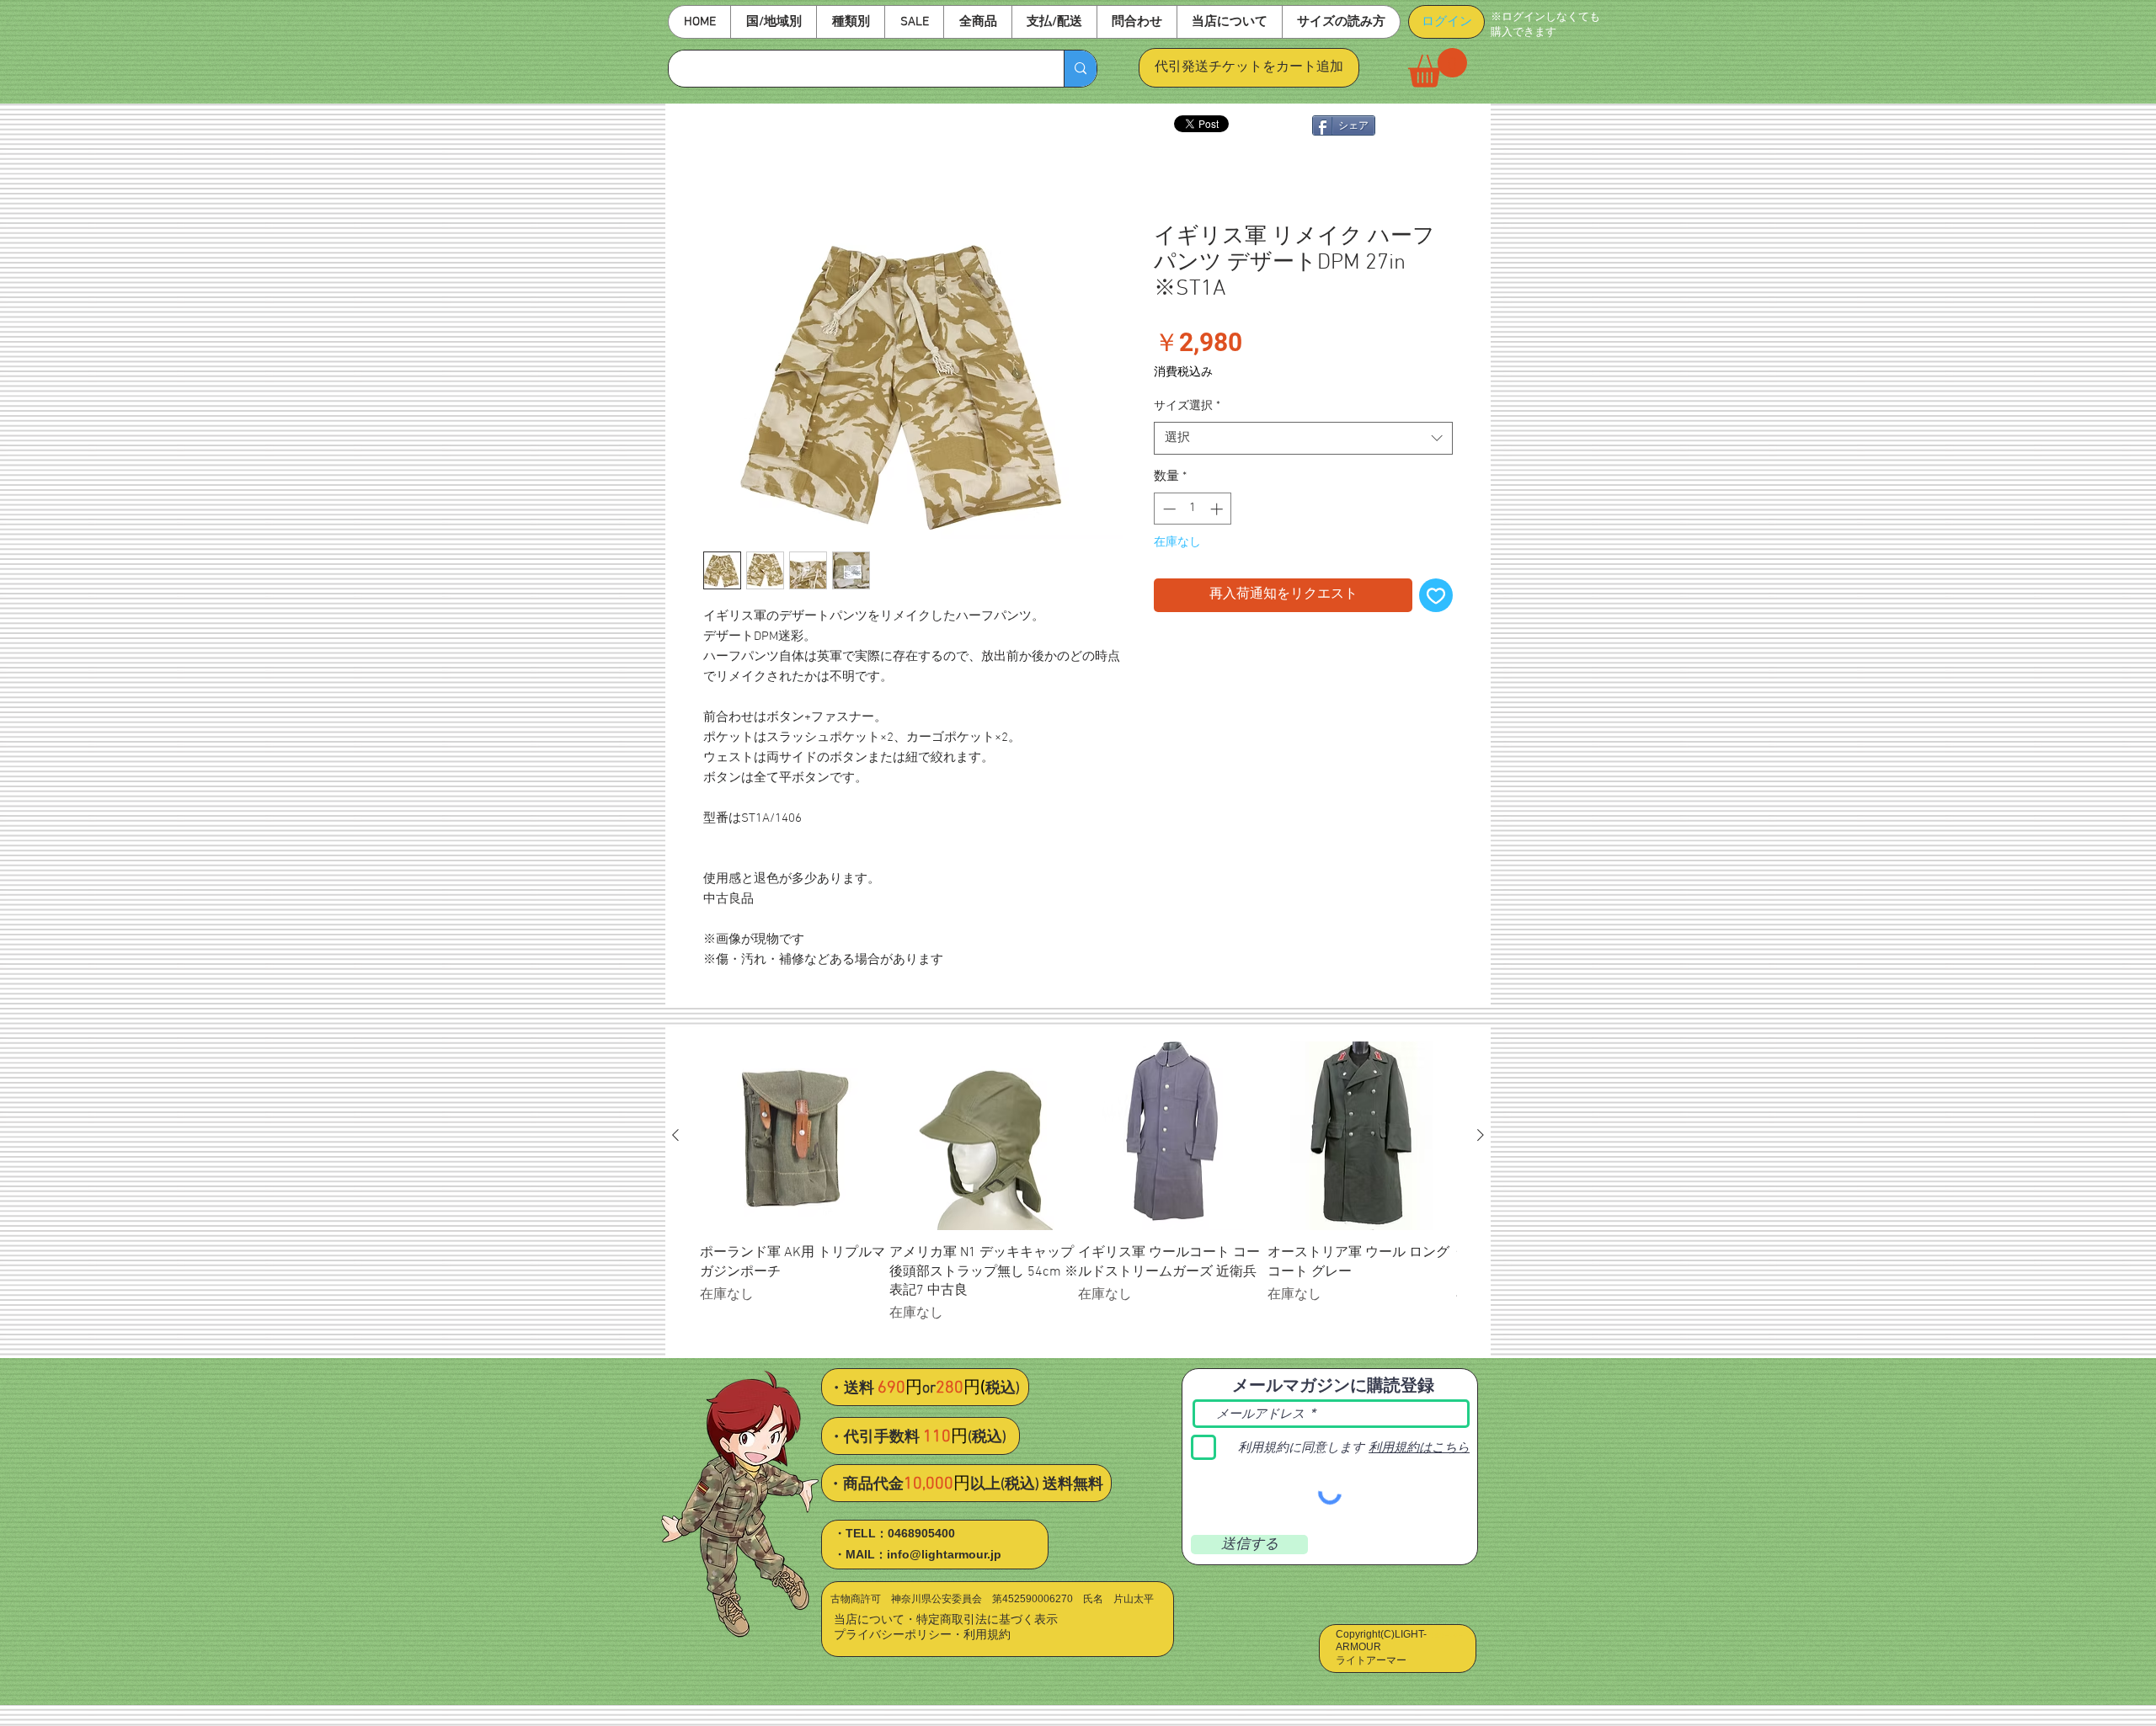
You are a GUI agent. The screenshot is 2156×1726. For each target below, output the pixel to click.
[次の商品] (1481, 1136)
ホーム (723, 164)
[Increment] (1218, 510)
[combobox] (1303, 439)
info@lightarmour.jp (944, 1555)
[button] (773, 22)
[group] (1078, 1193)
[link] (1438, 68)
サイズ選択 (1187, 407)
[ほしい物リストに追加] (1436, 596)
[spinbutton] (1193, 510)
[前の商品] (675, 1136)
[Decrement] (1168, 510)
